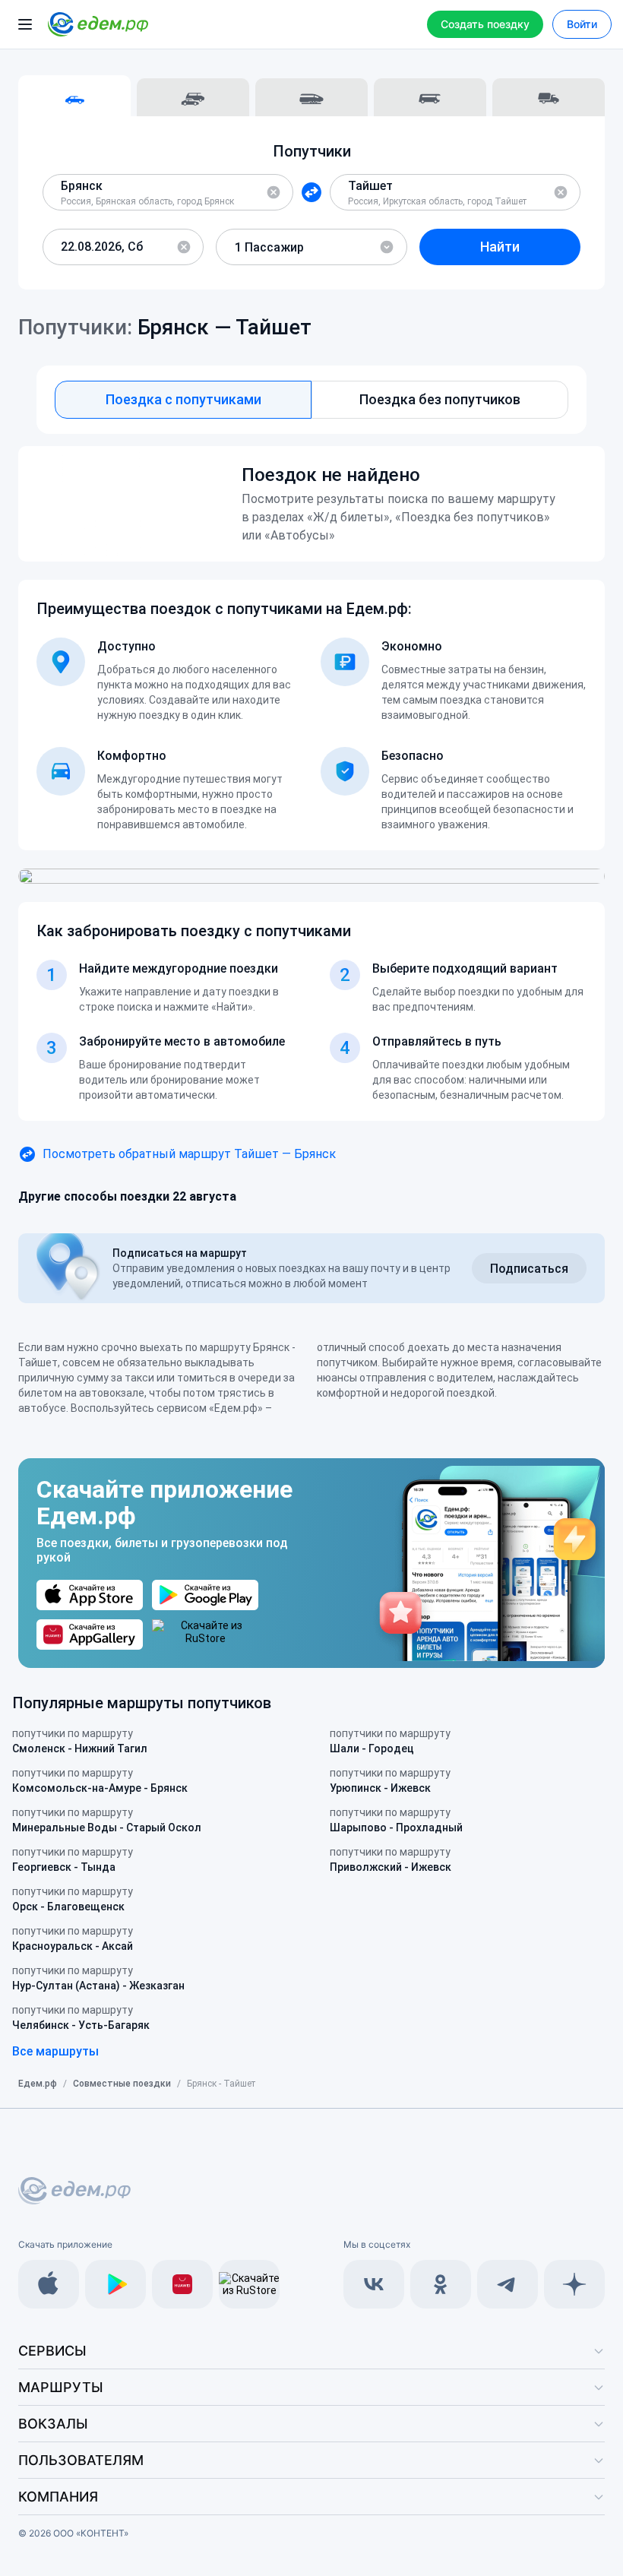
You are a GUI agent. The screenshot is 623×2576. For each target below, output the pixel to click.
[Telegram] (508, 2284)
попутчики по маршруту (80, 1741)
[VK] (374, 2284)
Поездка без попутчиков (440, 399)
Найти (500, 247)
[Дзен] (574, 2284)
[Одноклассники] (441, 2284)
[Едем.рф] (98, 24)
